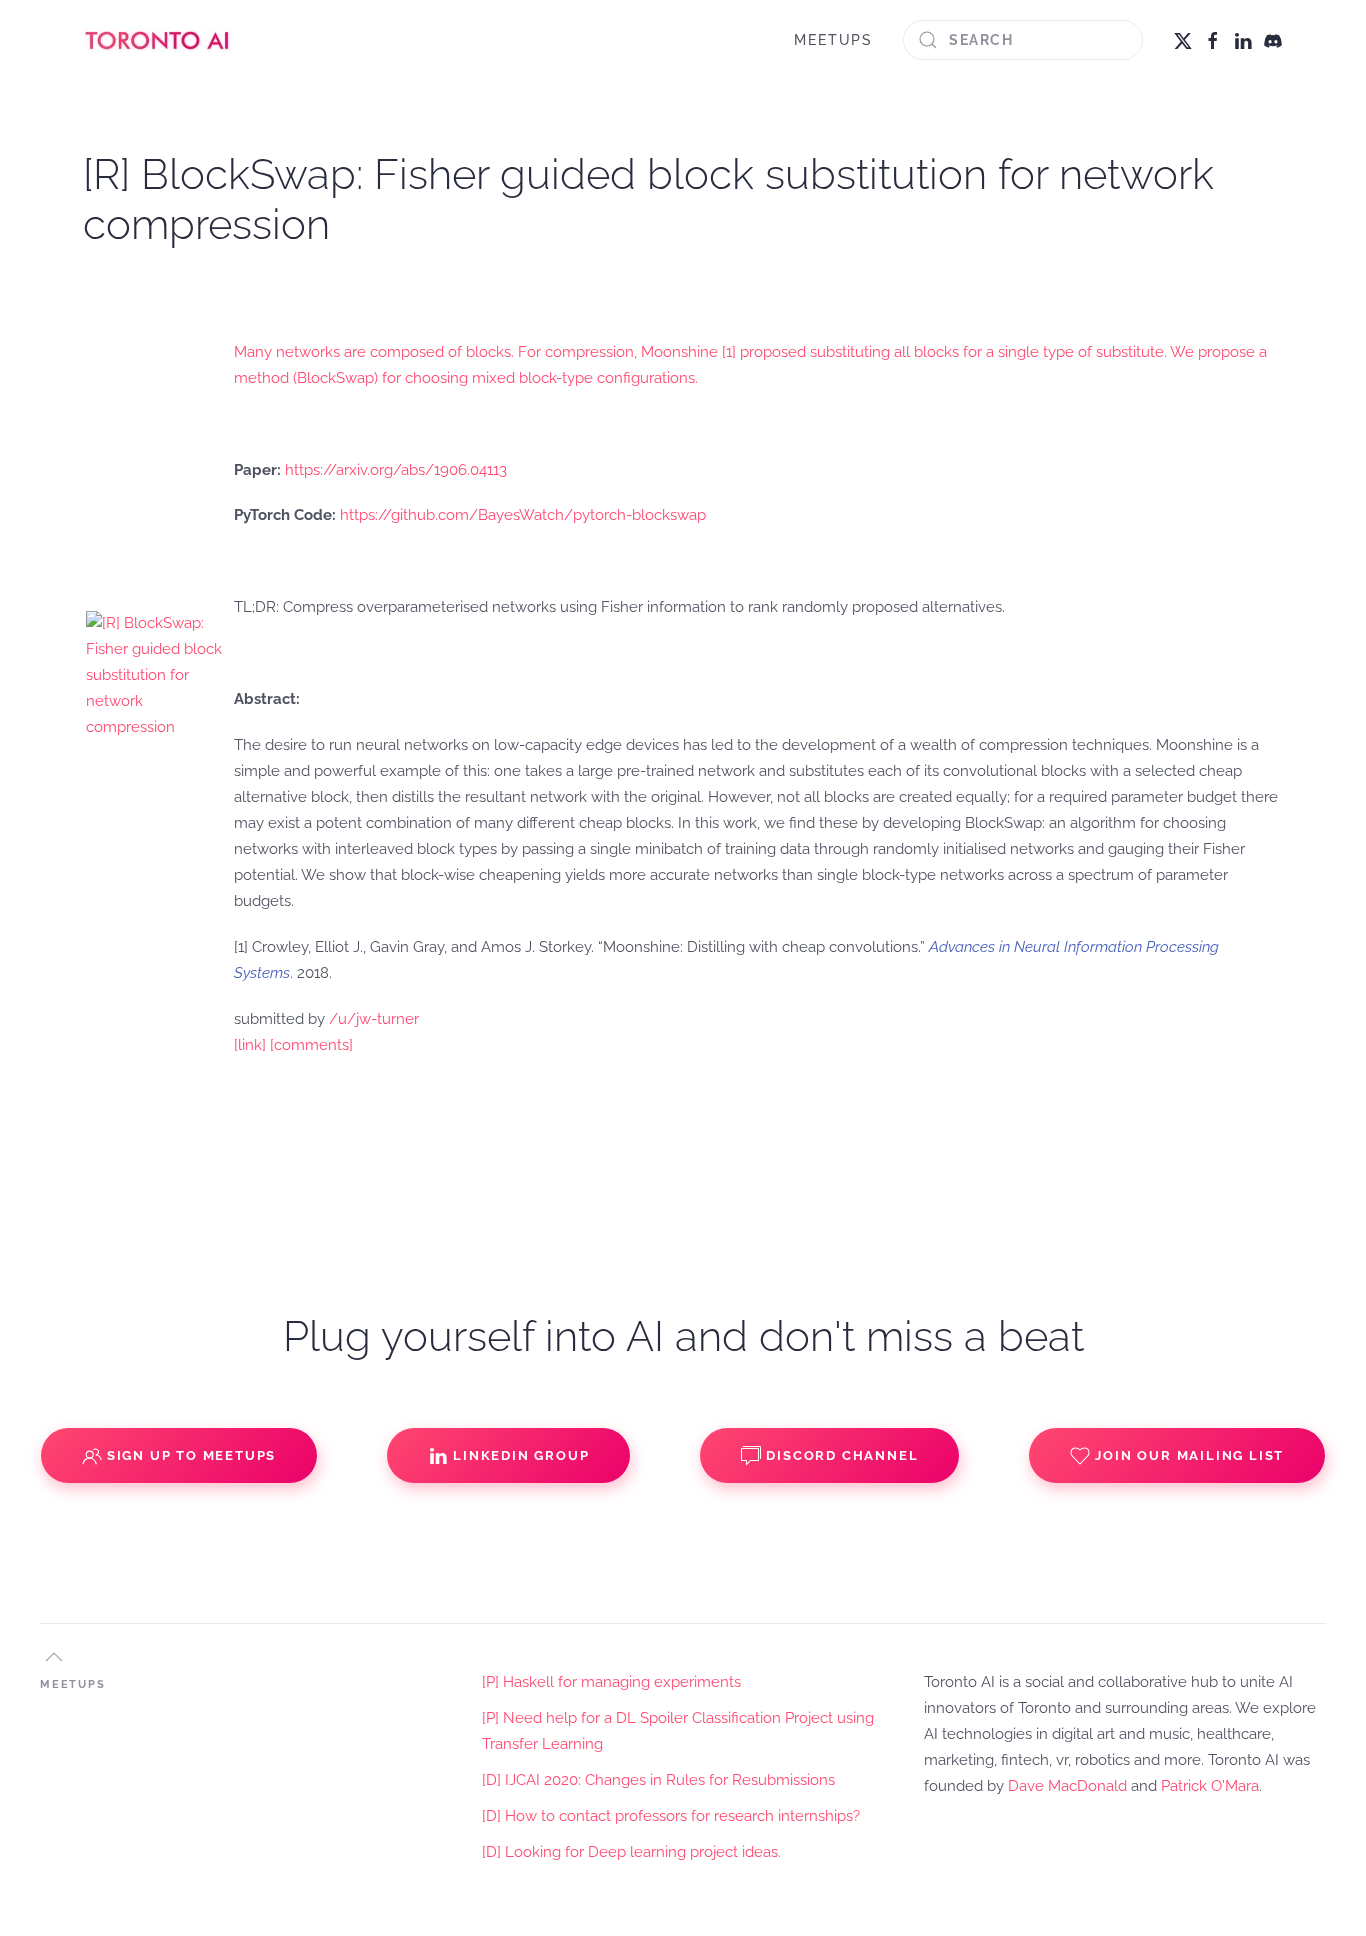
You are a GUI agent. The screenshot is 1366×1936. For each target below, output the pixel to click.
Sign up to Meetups (191, 1455)
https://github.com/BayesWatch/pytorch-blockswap (523, 515)
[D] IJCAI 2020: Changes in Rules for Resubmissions (658, 1780)
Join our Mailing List (1189, 1455)
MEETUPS (833, 40)
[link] (250, 1045)
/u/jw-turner (374, 1019)
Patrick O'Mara (1210, 1786)
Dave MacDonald (1067, 1786)
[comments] (311, 1045)
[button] (54, 1657)
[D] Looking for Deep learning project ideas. (631, 1852)
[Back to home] (158, 40)
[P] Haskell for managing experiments (611, 1682)
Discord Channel (842, 1455)
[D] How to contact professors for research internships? (671, 1816)
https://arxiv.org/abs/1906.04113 (396, 470)
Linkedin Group (521, 1455)
